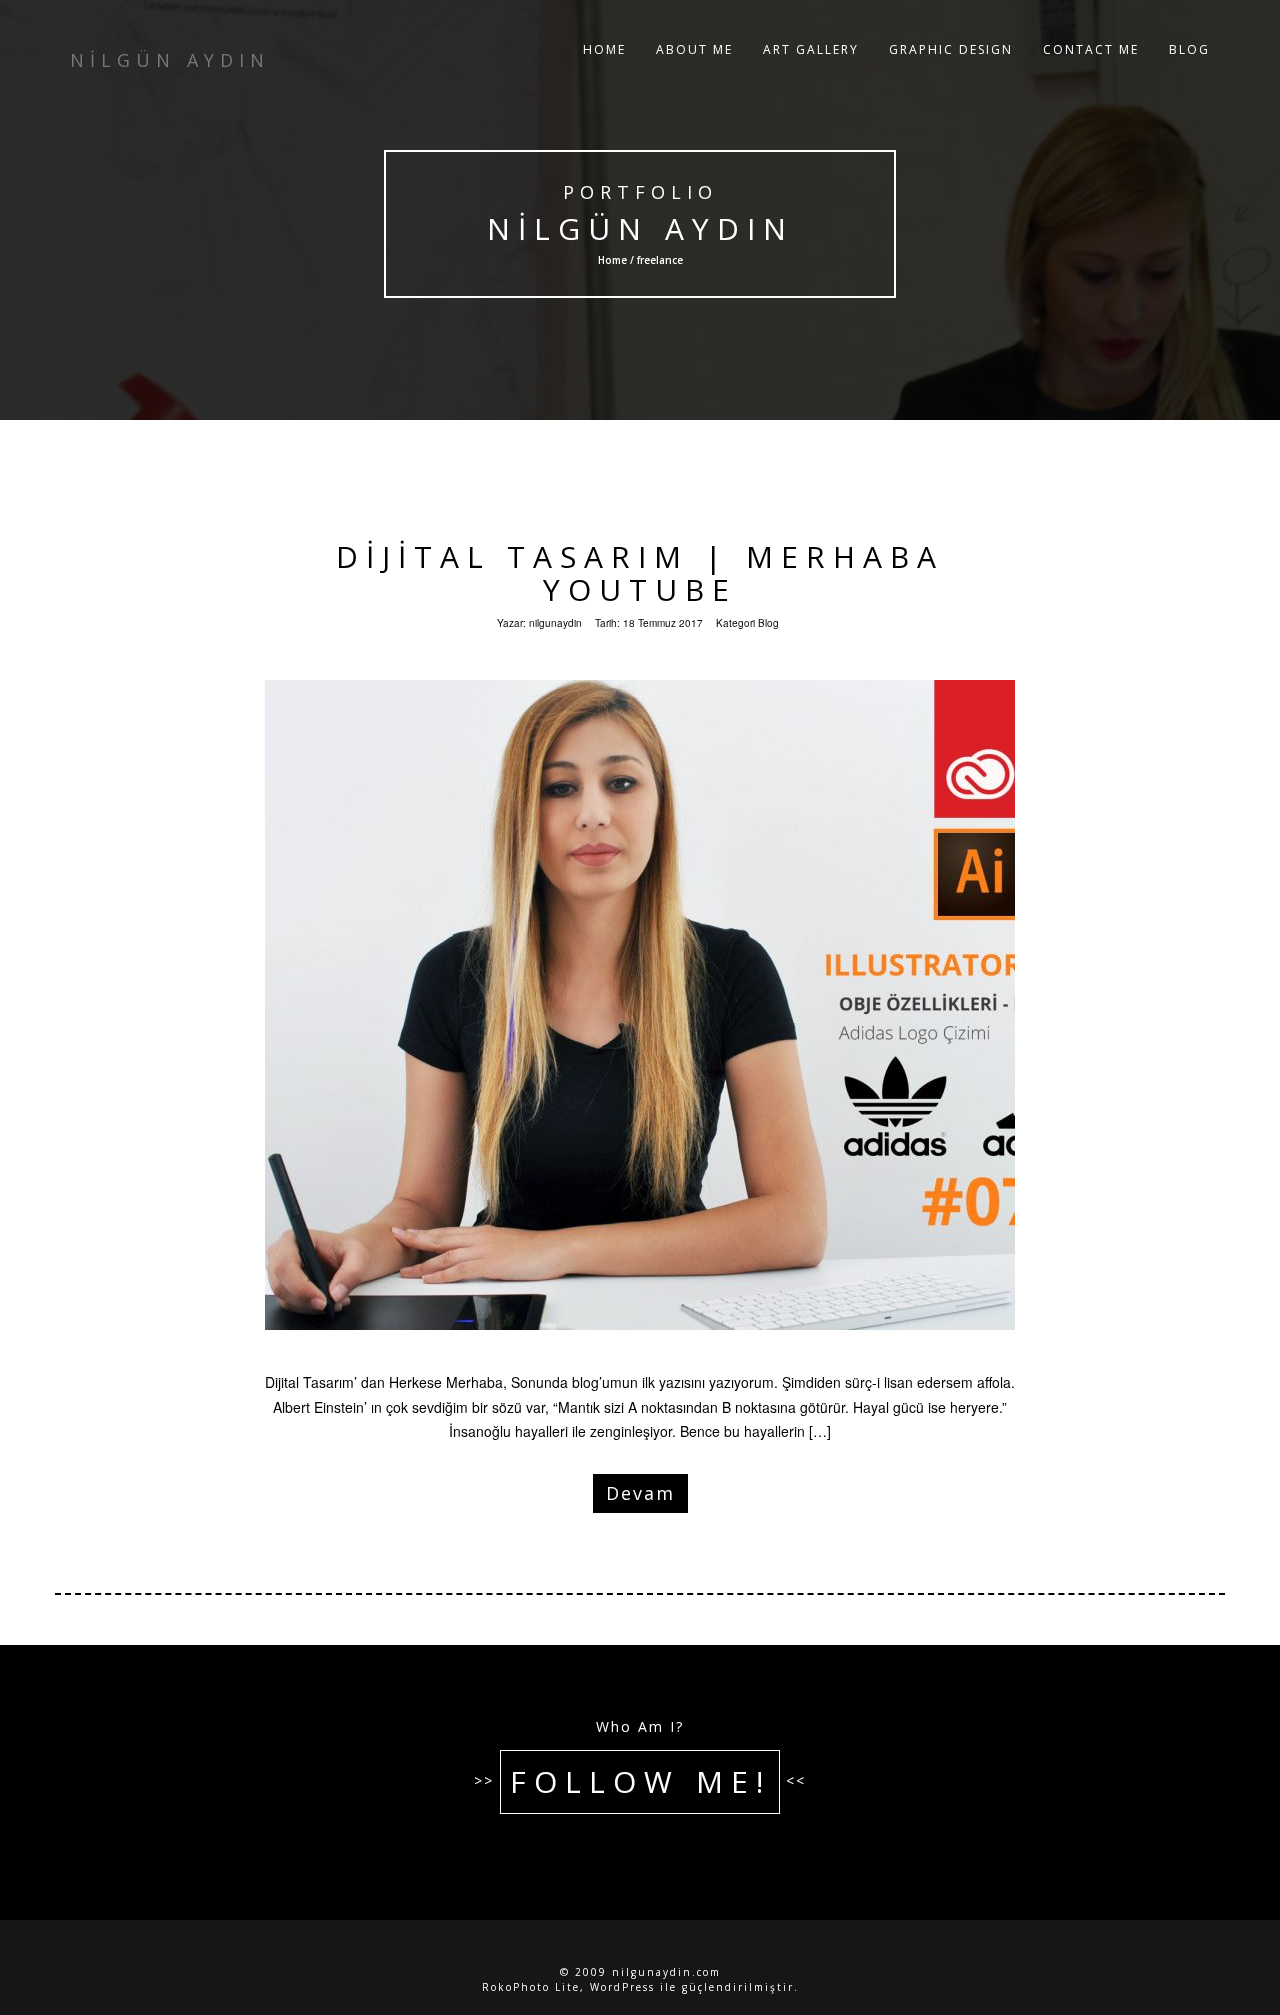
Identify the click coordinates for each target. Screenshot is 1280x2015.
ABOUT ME (694, 49)
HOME (604, 49)
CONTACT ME (1091, 49)
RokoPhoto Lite (531, 1987)
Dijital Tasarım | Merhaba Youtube (640, 573)
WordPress (622, 1987)
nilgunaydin (555, 623)
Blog (768, 623)
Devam (640, 1493)
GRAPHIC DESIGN (951, 49)
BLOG (1189, 49)
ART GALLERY (811, 49)
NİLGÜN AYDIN (640, 228)
